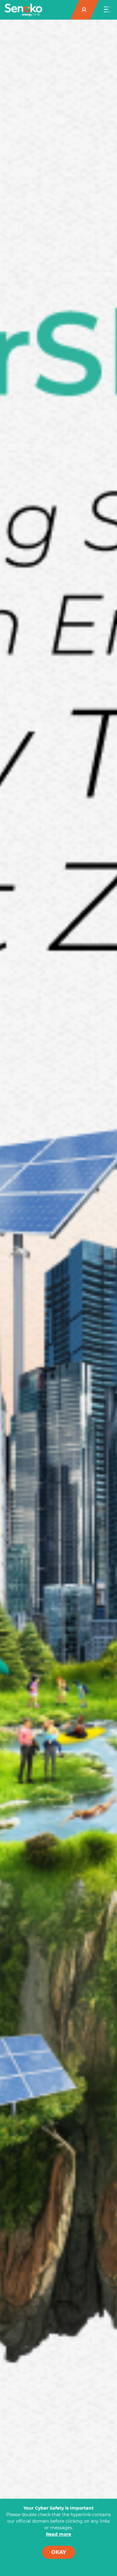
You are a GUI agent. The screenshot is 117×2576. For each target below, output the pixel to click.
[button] (85, 10)
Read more (58, 2534)
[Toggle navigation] (108, 10)
